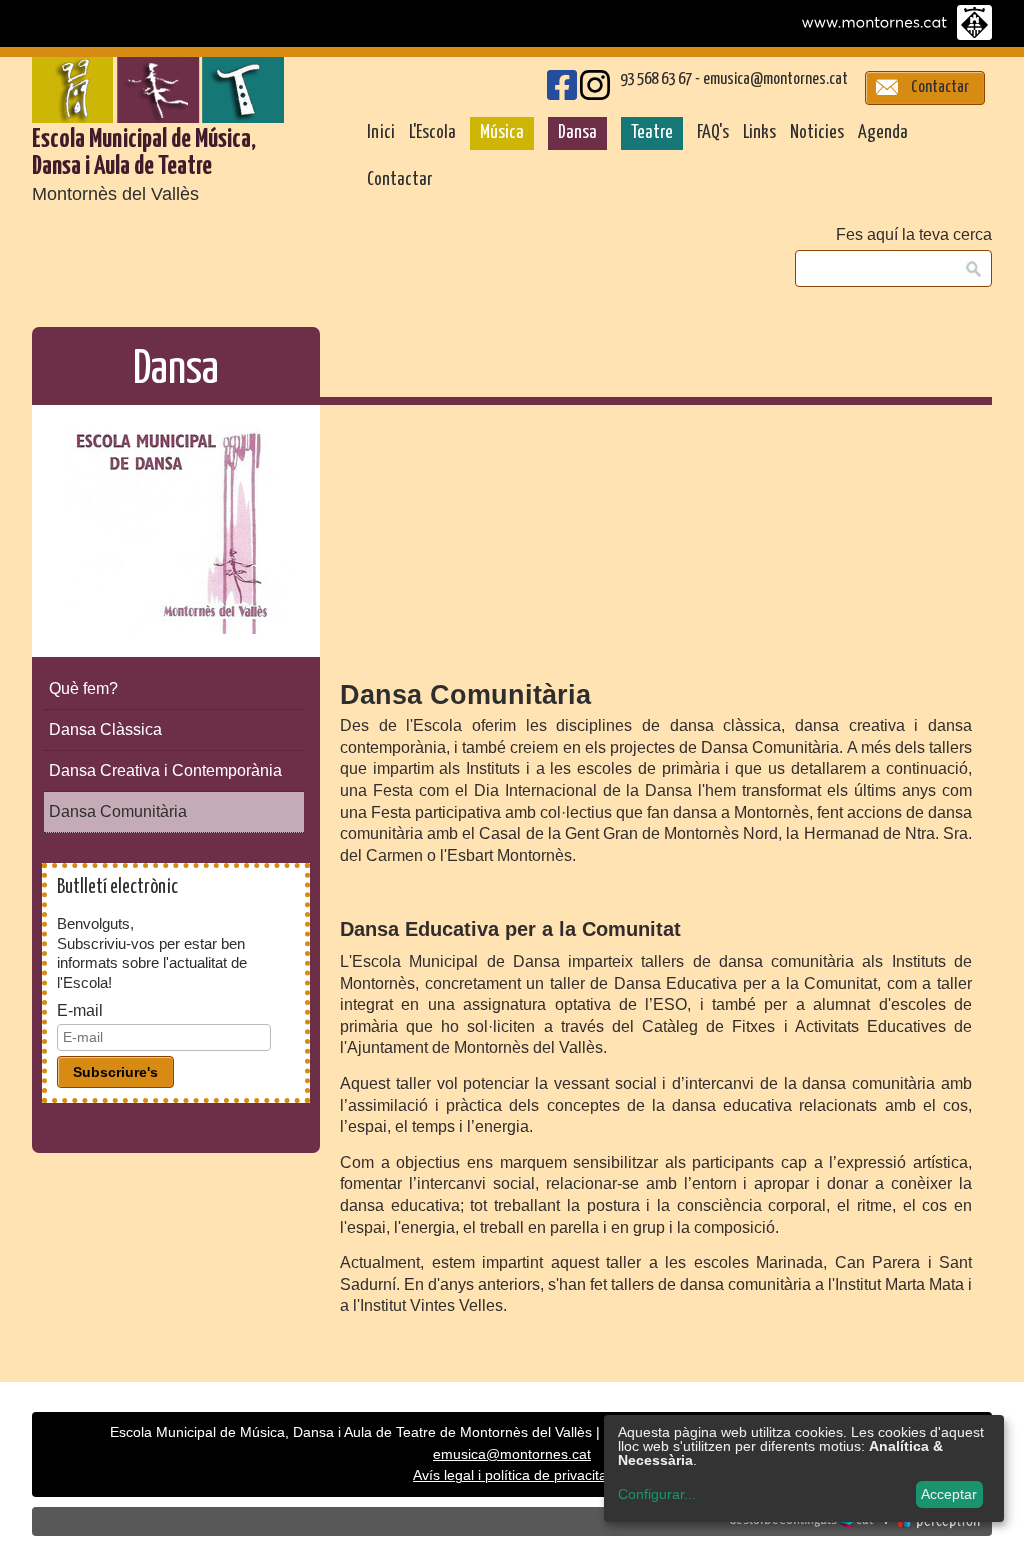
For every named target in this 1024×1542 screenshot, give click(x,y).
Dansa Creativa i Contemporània (165, 770)
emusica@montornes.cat (775, 79)
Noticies (817, 133)
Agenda (883, 133)
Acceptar (949, 1494)
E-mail (80, 1011)
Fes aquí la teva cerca (914, 235)
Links (759, 133)
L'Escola (432, 133)
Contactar (399, 180)
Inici (381, 133)
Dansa (577, 133)
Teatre (652, 133)
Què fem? (83, 688)
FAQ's (713, 133)
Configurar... (657, 1494)
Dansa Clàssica (105, 729)
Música (502, 133)
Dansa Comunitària (118, 811)
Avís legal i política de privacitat (512, 1475)
